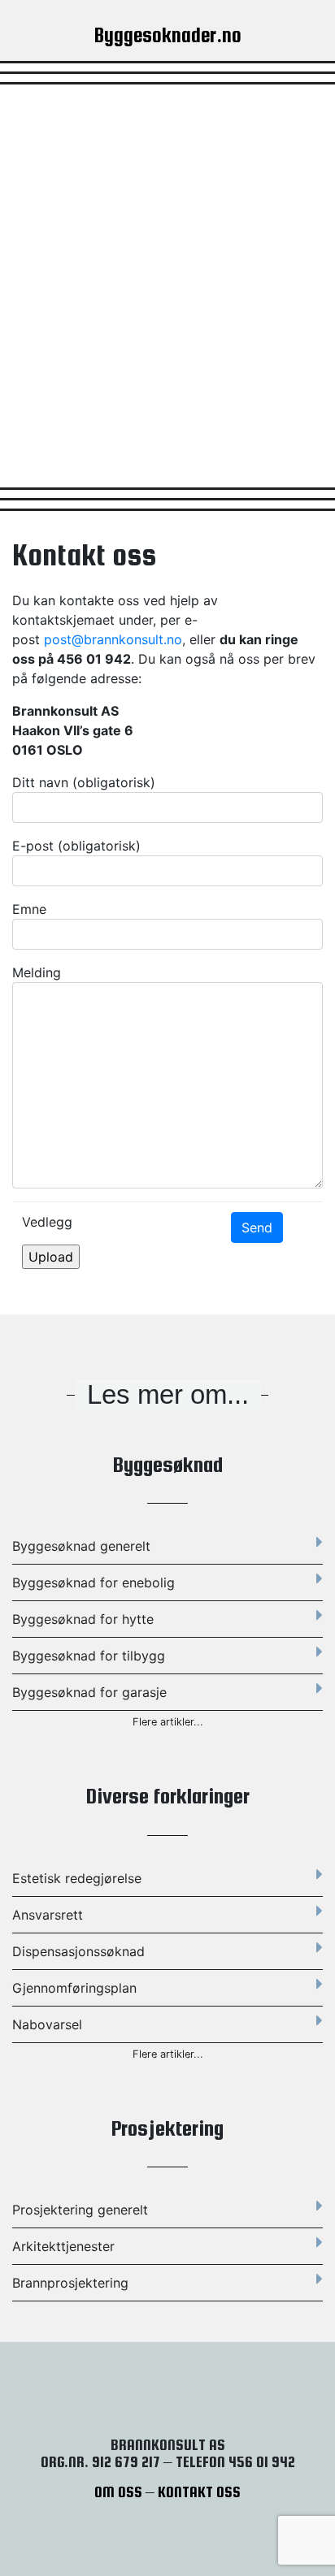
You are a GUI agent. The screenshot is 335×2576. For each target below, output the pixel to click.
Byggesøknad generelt (81, 1546)
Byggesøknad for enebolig (94, 1582)
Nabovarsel (47, 2024)
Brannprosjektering (70, 2283)
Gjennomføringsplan (74, 1988)
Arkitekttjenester (63, 2246)
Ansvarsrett (48, 1915)
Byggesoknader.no (168, 35)
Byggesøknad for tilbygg (89, 1656)
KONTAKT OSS (199, 2492)
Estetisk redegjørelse (77, 1878)
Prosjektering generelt (80, 2210)
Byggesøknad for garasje (89, 1692)
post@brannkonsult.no (113, 639)
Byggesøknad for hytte (83, 1619)
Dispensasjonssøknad (78, 1951)
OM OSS (118, 2492)
